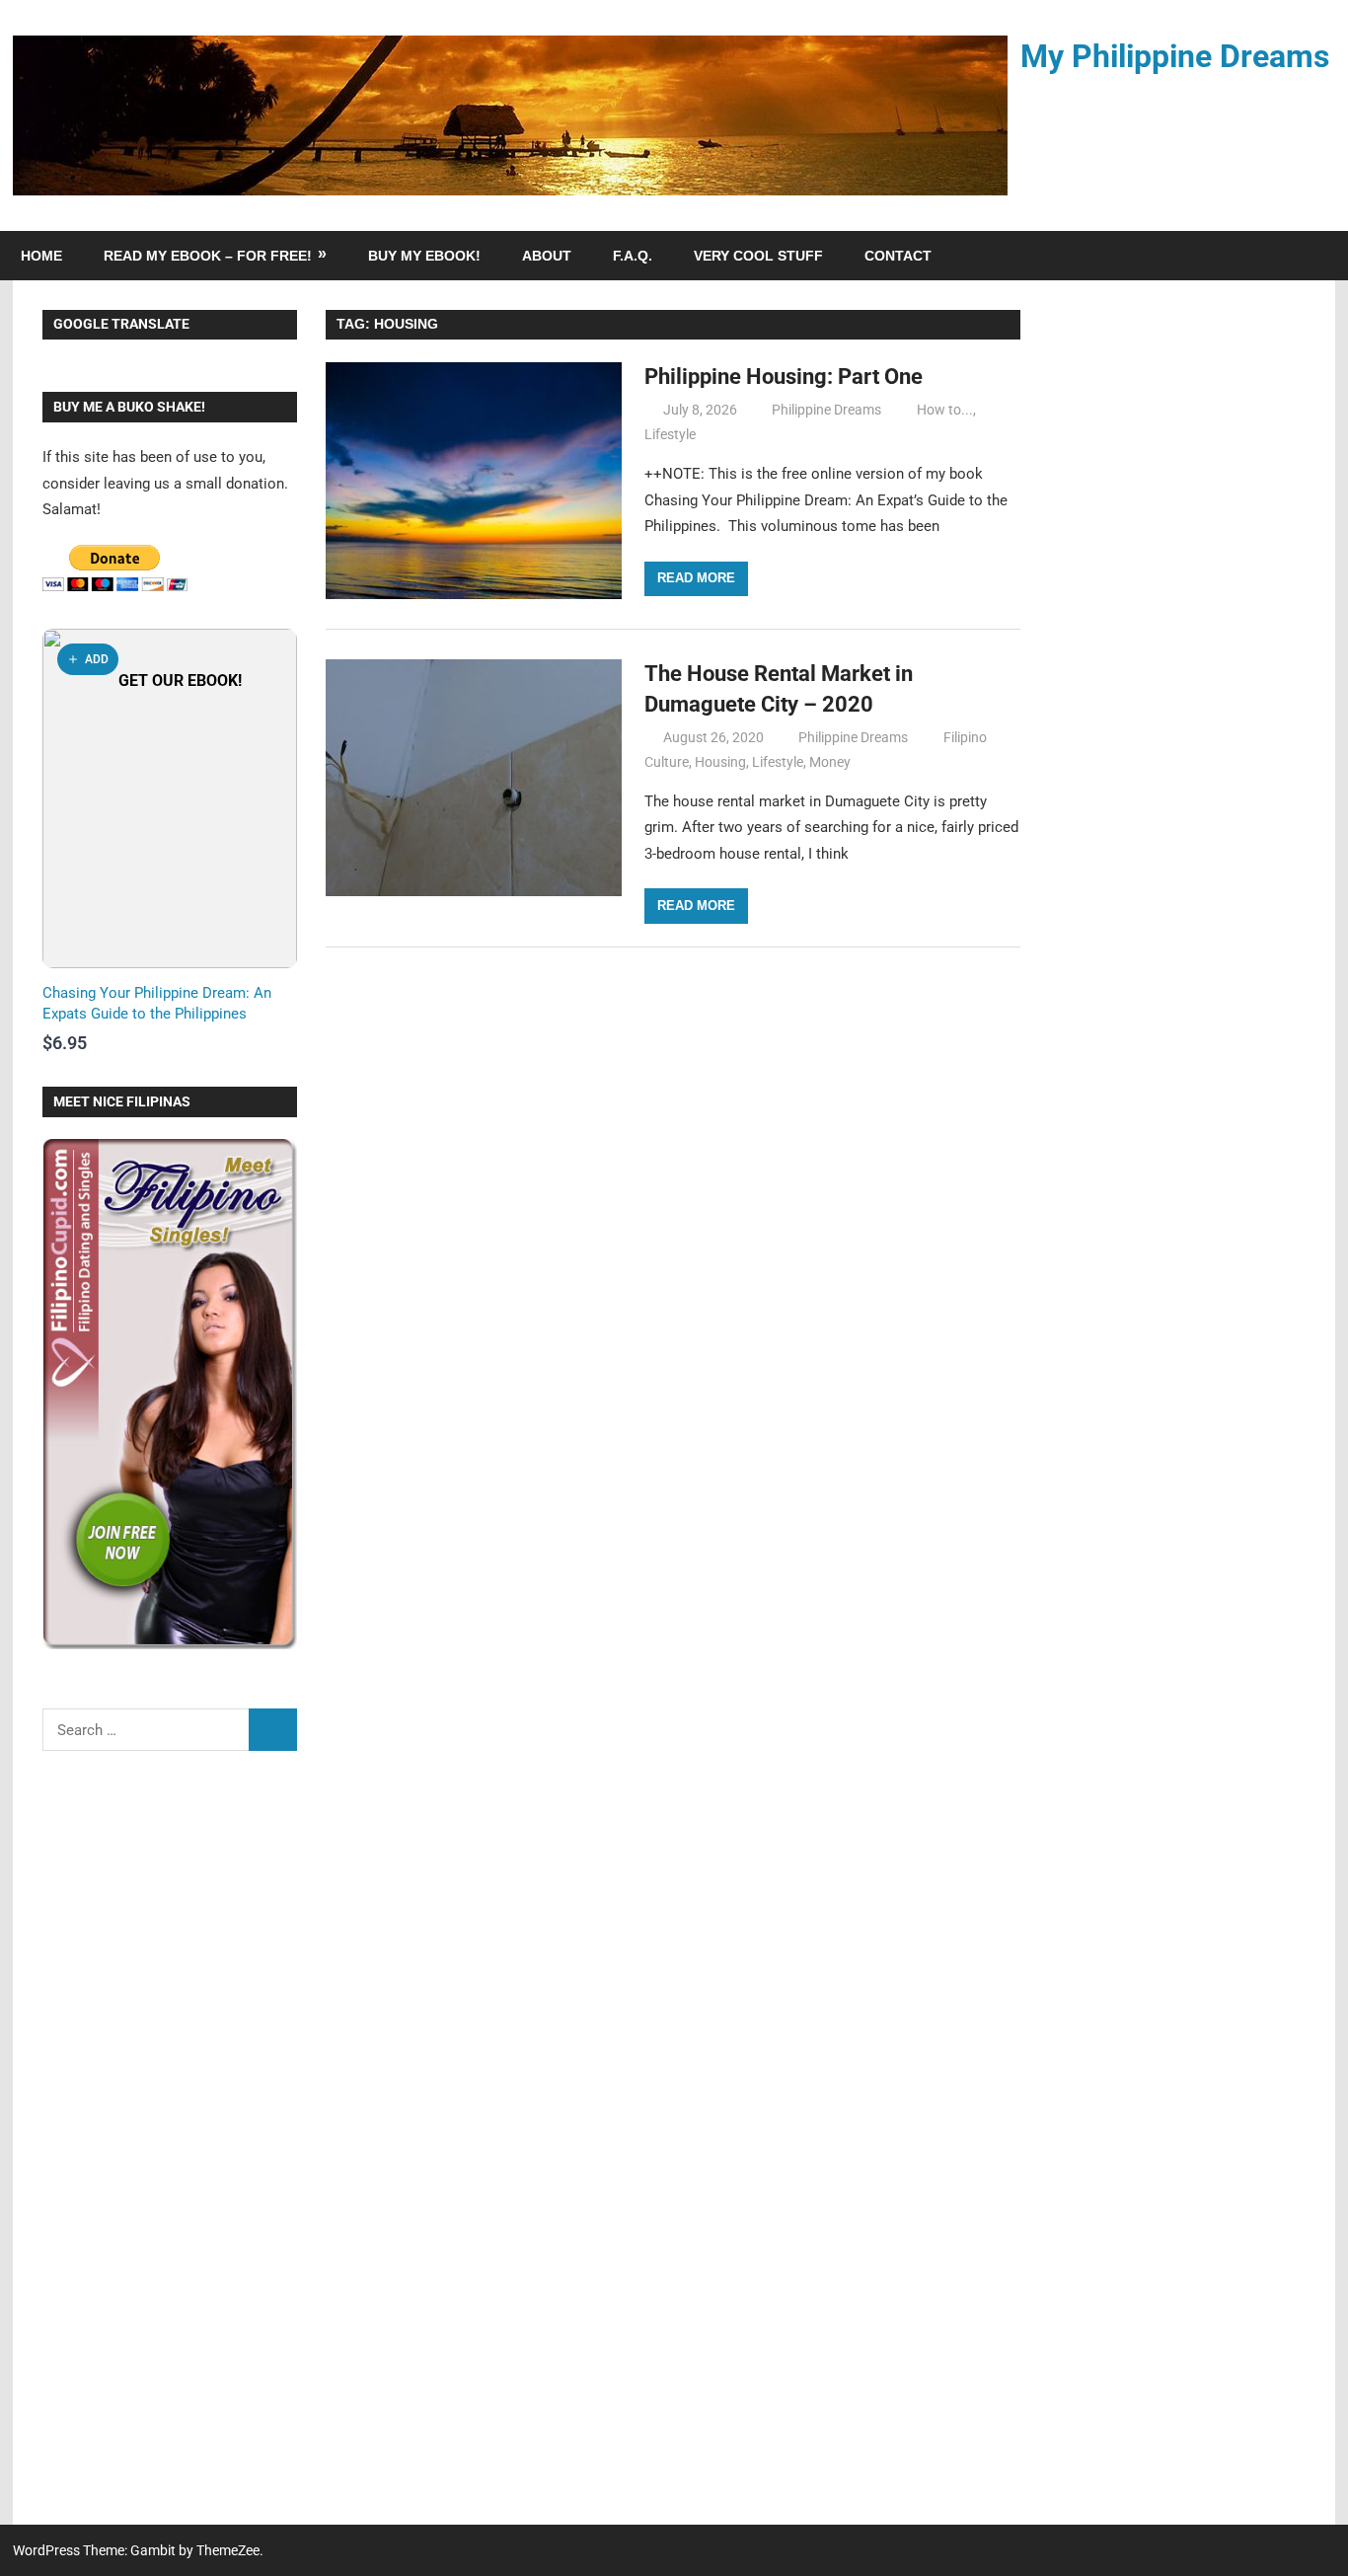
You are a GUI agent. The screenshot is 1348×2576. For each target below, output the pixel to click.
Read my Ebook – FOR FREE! (208, 256)
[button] (88, 659)
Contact (898, 256)
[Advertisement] (170, 2151)
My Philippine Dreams (1175, 56)
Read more (696, 578)
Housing (720, 762)
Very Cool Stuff (758, 256)
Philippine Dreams (826, 410)
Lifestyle (670, 434)
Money (830, 762)
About (547, 256)
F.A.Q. (633, 256)
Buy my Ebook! (424, 256)
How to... (945, 410)
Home (41, 256)
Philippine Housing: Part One (784, 377)
